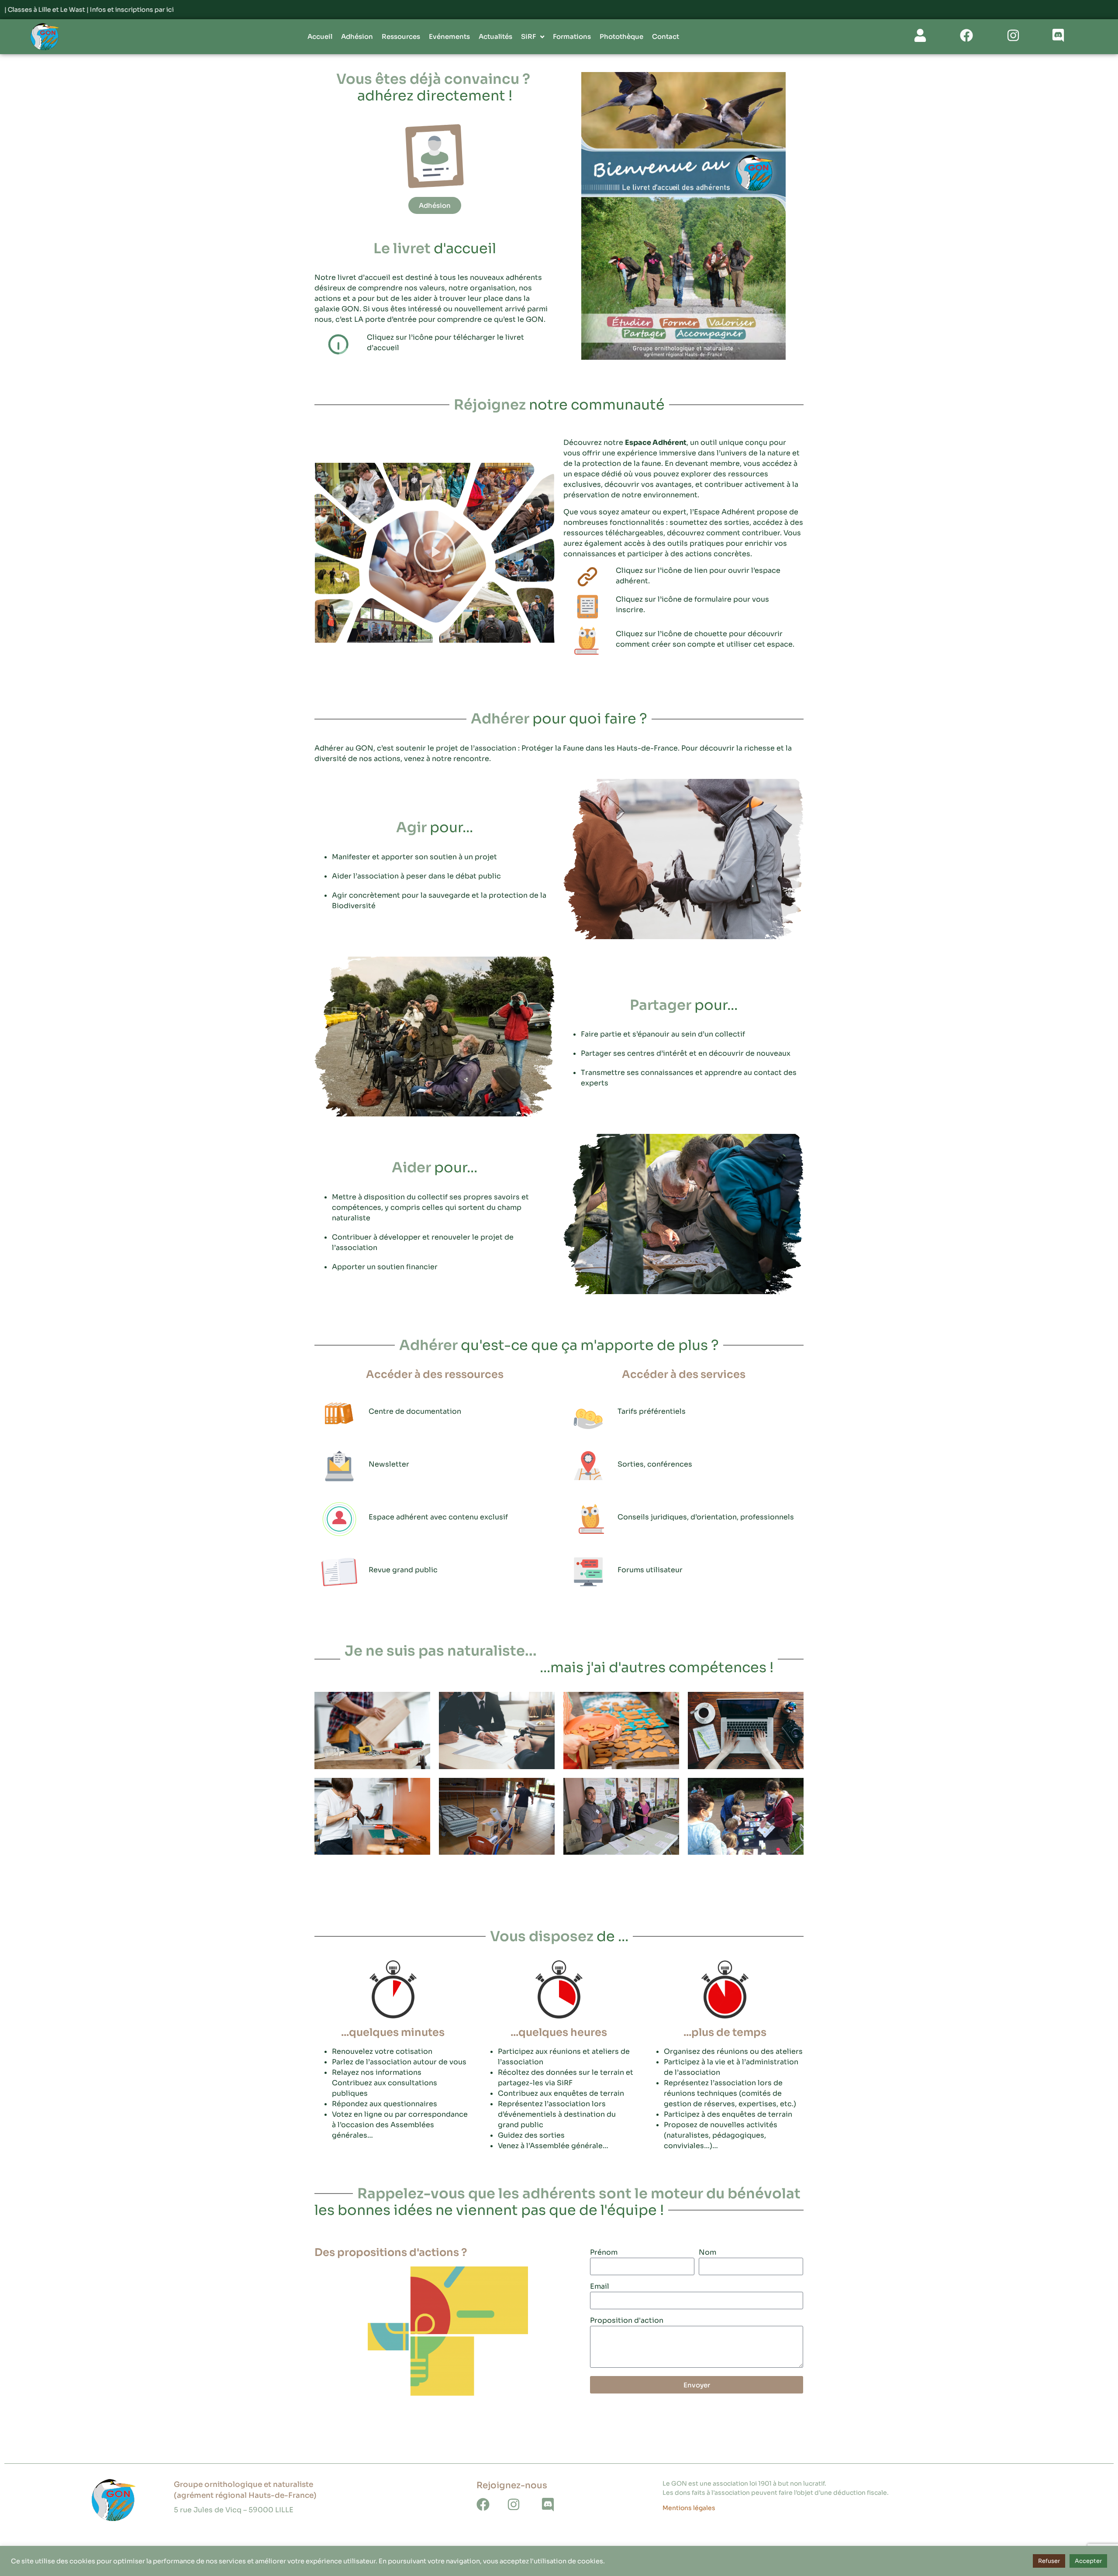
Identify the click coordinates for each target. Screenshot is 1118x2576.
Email (600, 2287)
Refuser (1049, 2561)
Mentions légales (689, 2508)
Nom (707, 2253)
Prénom (604, 2253)
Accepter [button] (1088, 2561)
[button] (435, 553)
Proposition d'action (627, 2321)
